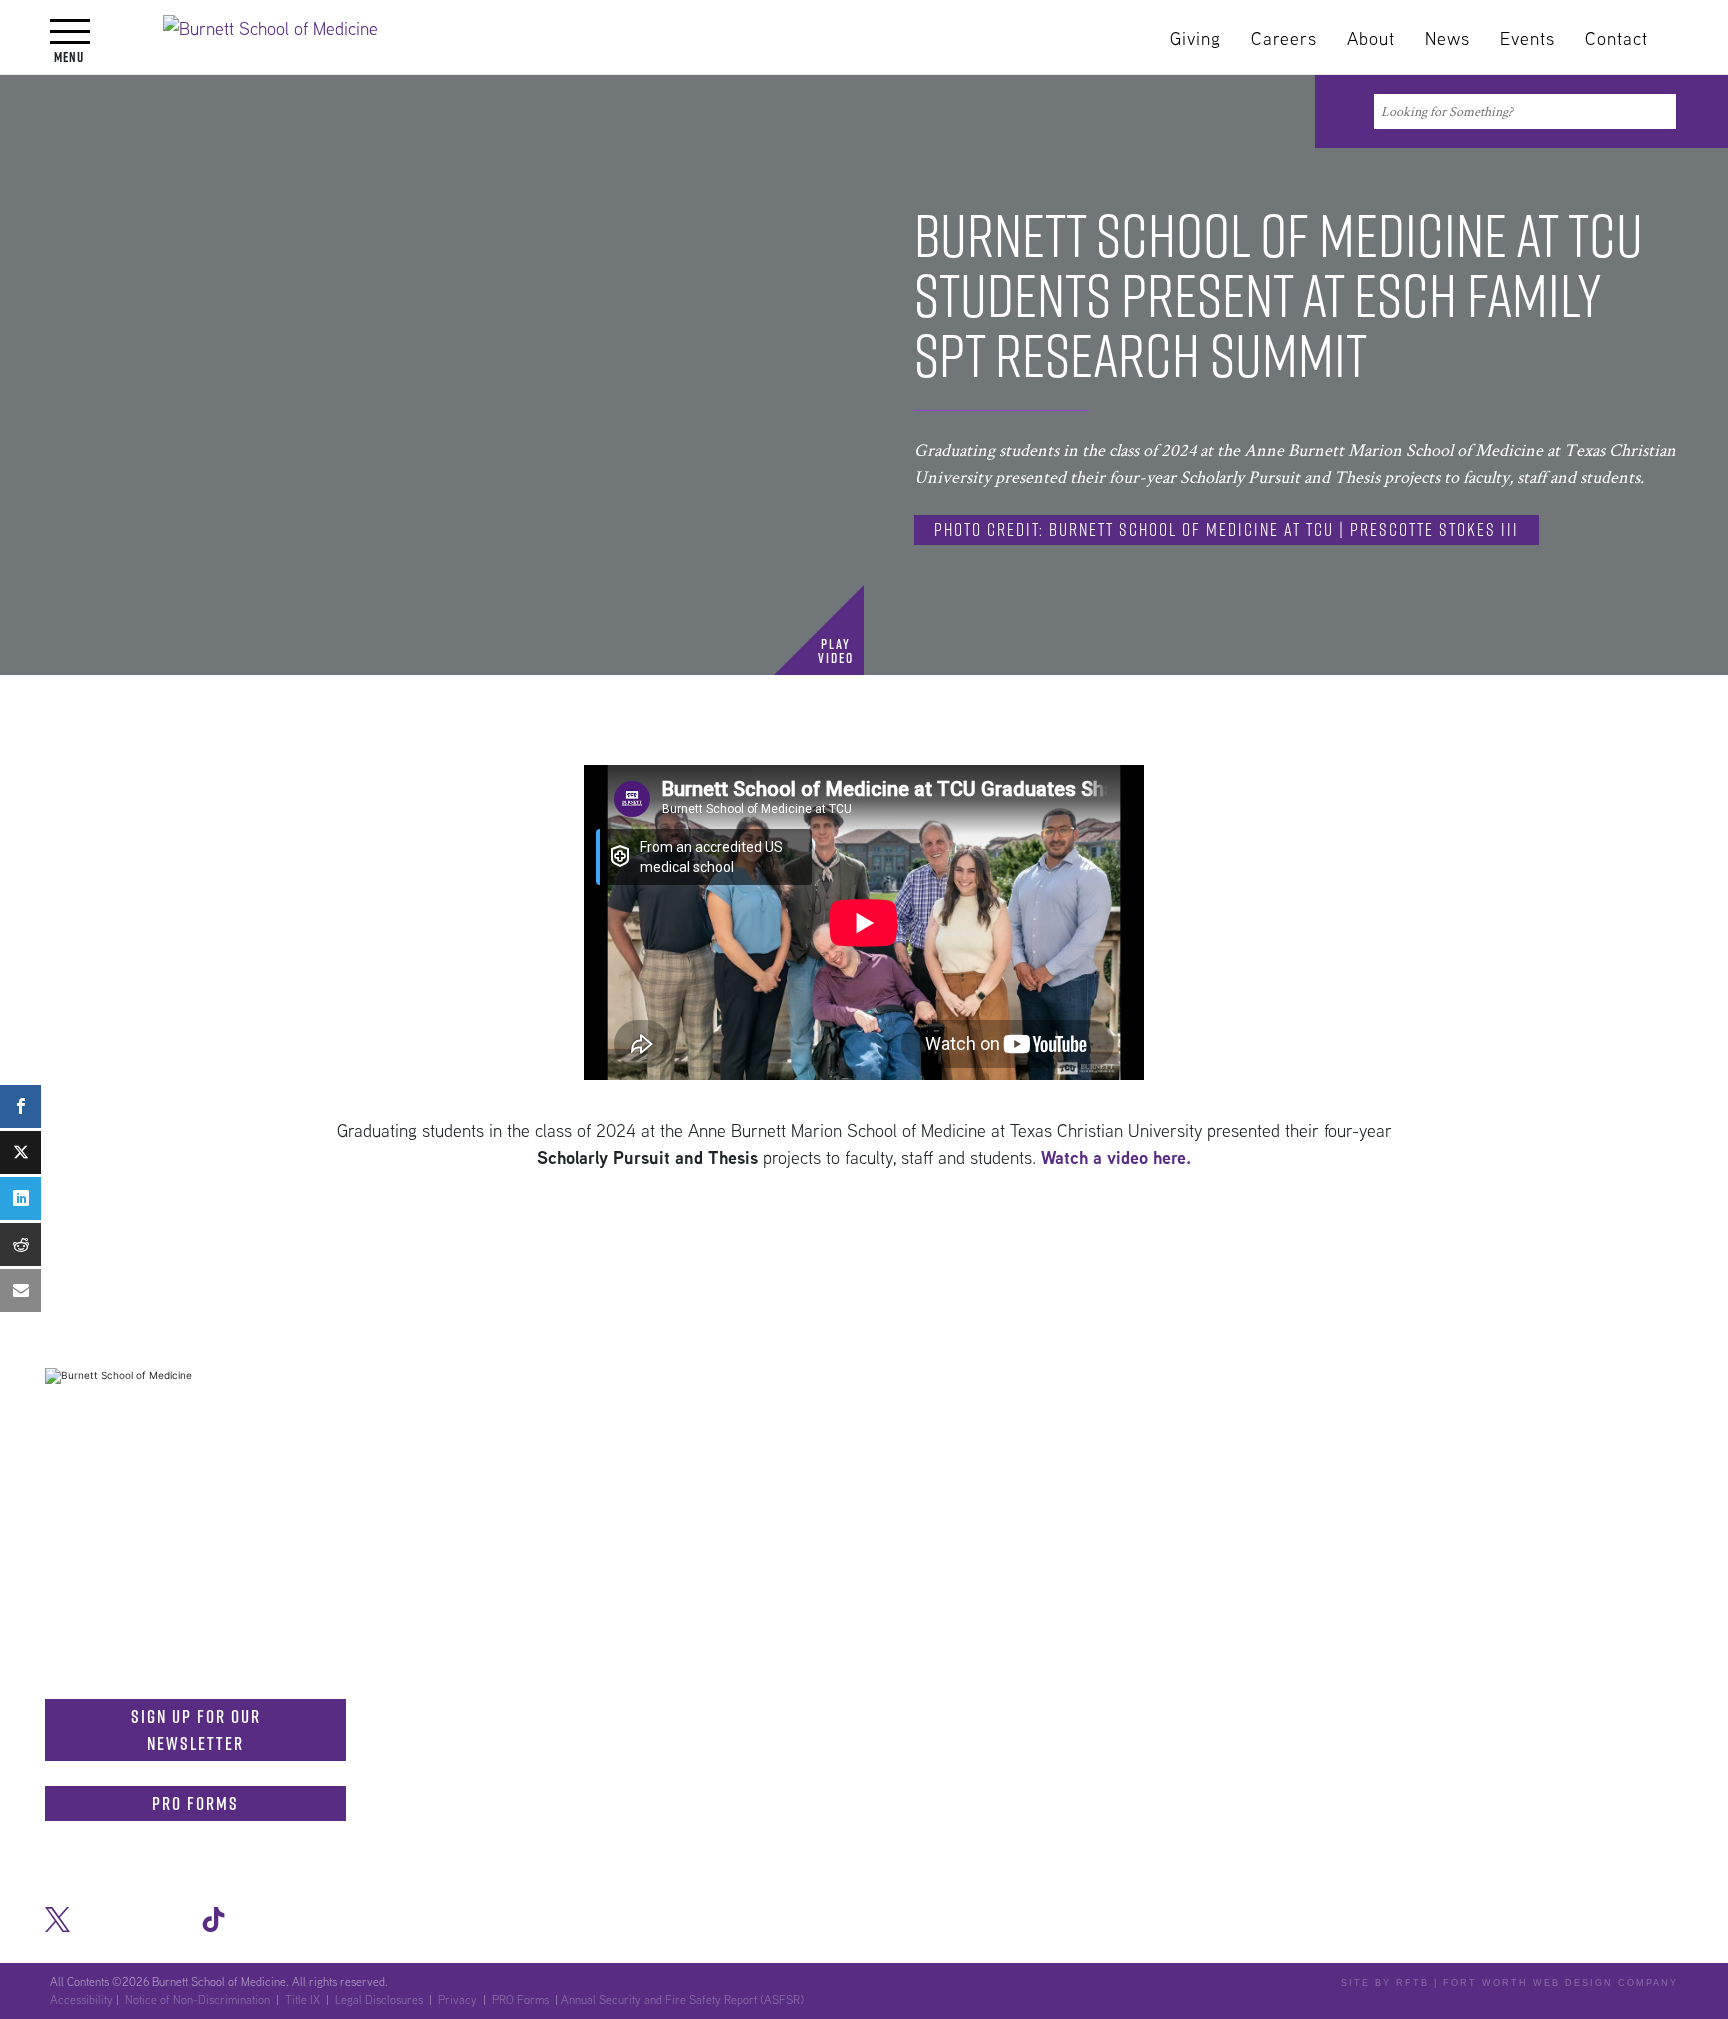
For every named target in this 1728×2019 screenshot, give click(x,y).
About (1371, 38)
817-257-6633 (301, 1512)
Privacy (457, 1999)
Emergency (1249, 1411)
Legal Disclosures (379, 1999)
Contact (1616, 38)
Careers (1284, 38)
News (1447, 38)
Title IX (302, 1999)
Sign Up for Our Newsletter (196, 1730)
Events (1527, 38)
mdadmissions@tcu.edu (178, 1653)
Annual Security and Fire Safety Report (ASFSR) (682, 1999)
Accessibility (81, 1999)
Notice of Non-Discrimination (1575, 1411)
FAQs (725, 1411)
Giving (1195, 38)
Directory (982, 1411)
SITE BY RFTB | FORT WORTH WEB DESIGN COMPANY (1509, 1983)
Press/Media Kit (1378, 1411)
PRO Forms (195, 1803)
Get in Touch (116, 1470)
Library (800, 1411)
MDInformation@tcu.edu (181, 1554)
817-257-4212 (291, 1611)
